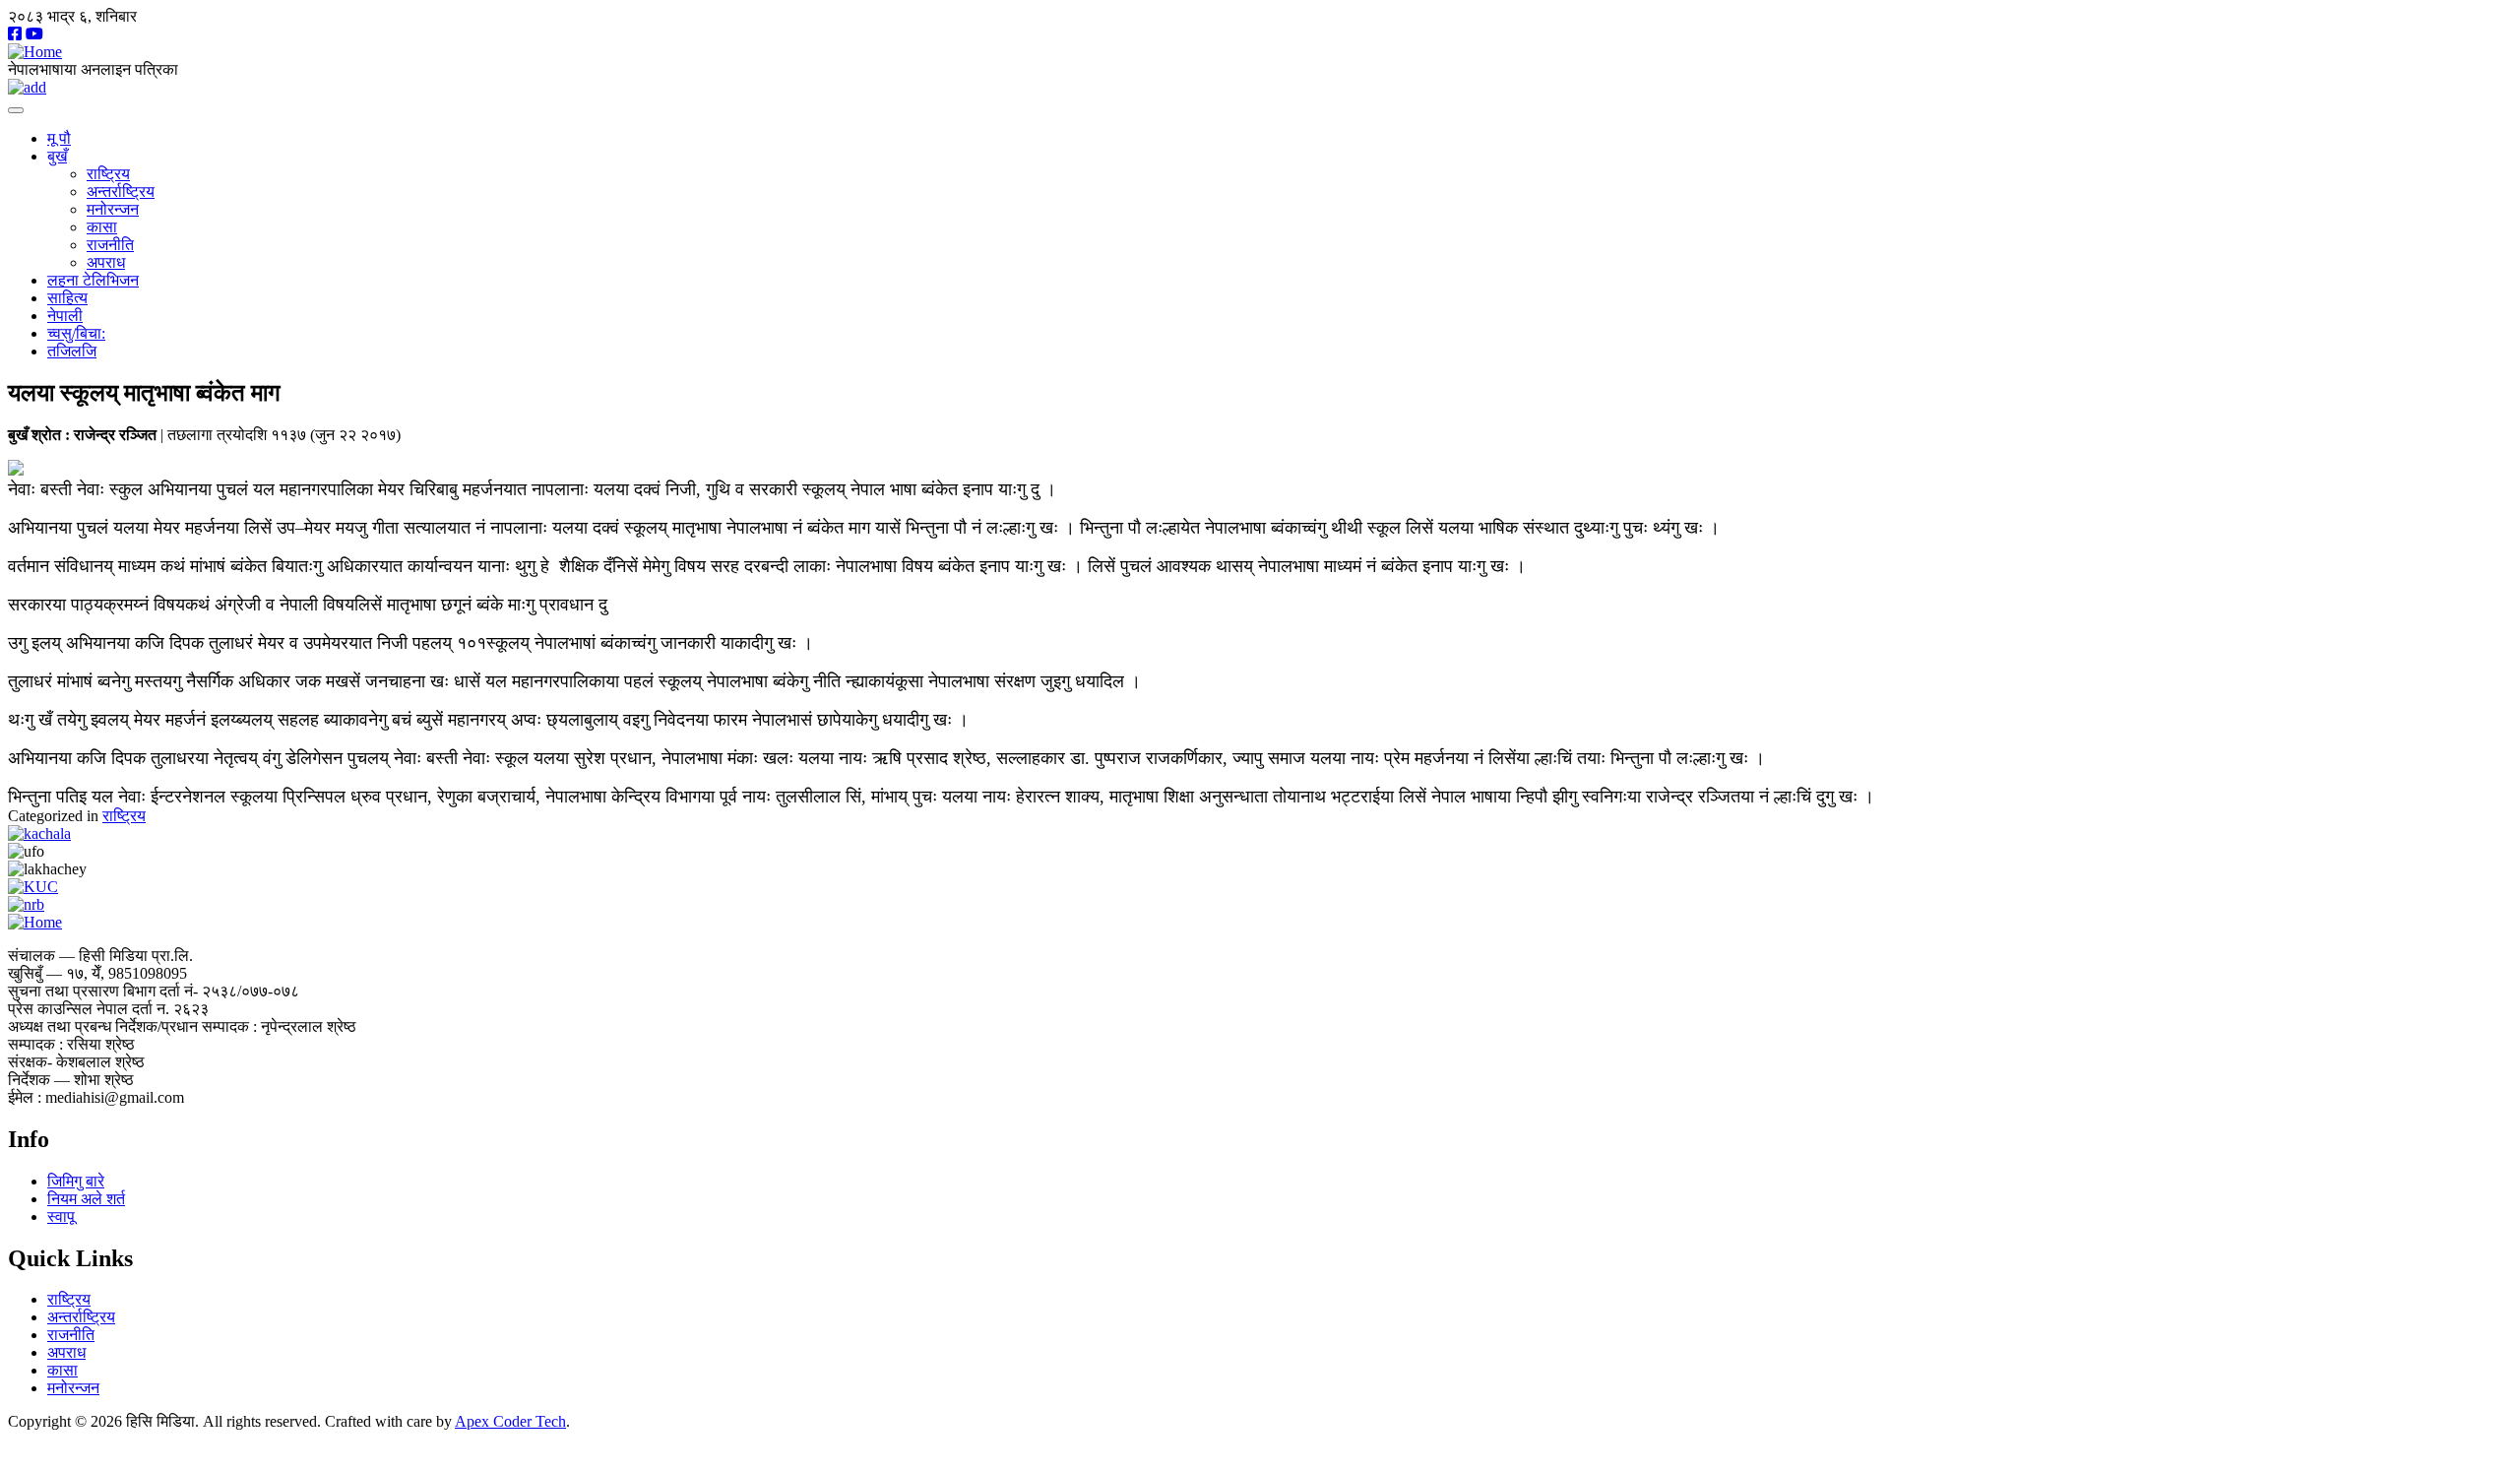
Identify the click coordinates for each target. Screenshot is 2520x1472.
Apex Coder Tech (510, 1421)
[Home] (35, 52)
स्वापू (61, 1216)
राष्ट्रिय (108, 174)
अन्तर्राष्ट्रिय (121, 192)
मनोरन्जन (113, 209)
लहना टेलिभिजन (93, 280)
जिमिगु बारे (76, 1181)
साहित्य (67, 298)
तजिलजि (72, 351)
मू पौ (59, 138)
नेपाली (65, 316)
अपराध (106, 262)
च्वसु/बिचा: (76, 333)
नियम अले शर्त (86, 1199)
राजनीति (110, 245)
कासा (102, 227)
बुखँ (57, 156)
